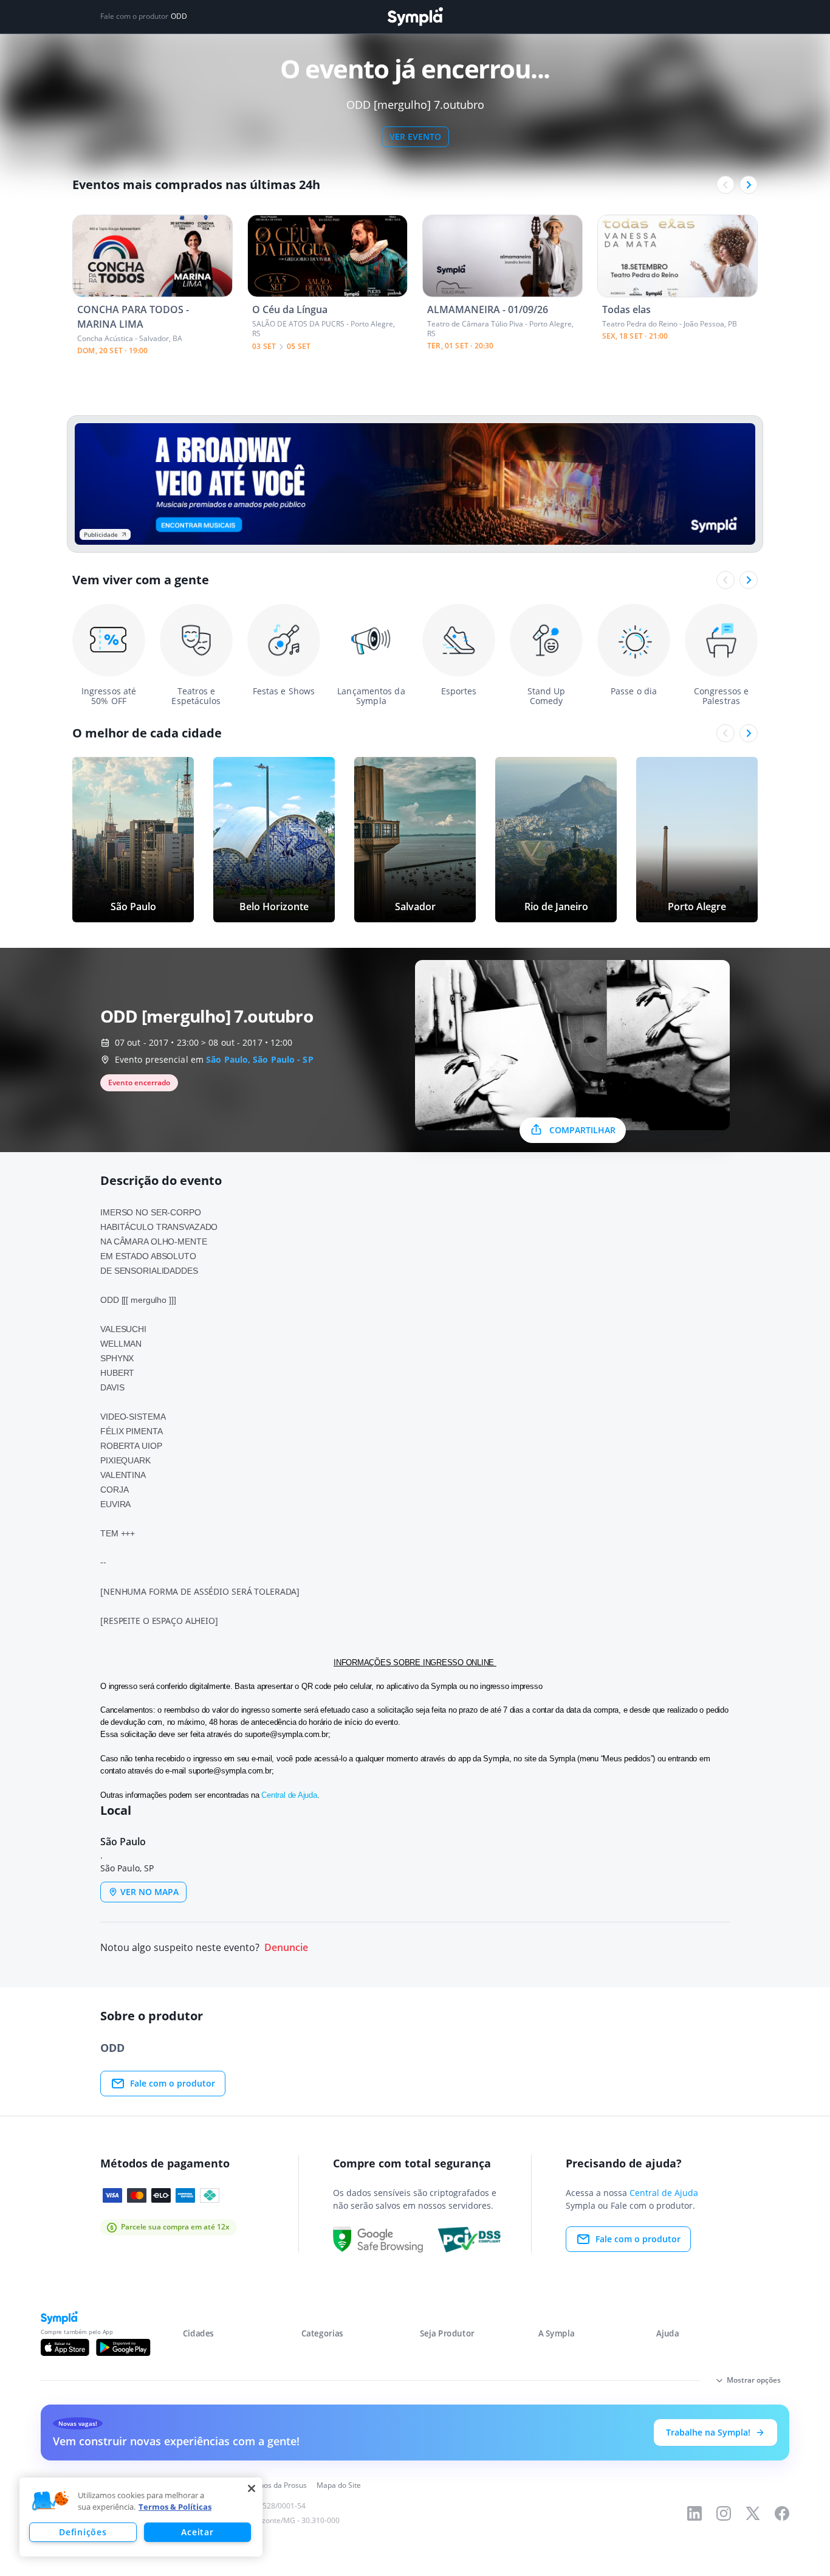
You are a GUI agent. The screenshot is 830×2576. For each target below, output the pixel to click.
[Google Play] (123, 2347)
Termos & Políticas (175, 2507)
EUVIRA (115, 1504)
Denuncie (286, 1948)
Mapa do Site (339, 2485)
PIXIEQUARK (125, 1460)
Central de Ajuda (289, 1795)
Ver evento (415, 136)
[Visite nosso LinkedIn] (695, 2513)
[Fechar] (252, 2488)
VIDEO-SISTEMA (133, 1417)
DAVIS (112, 1387)
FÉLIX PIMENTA (131, 1431)
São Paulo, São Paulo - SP (260, 1059)
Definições (83, 2532)
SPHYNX (117, 1358)
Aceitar (197, 2532)
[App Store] (65, 2347)
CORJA (114, 1490)
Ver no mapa (149, 1892)
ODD (179, 16)
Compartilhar (582, 1130)
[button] (50, 2501)
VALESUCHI (123, 1329)
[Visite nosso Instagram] (724, 2513)
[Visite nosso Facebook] (782, 2513)
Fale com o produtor (173, 2083)
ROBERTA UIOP (131, 1446)
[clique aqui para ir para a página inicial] (415, 17)
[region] (141, 2517)
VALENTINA (123, 1475)
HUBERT (117, 1373)
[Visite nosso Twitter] (753, 2513)
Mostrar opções (754, 2380)
